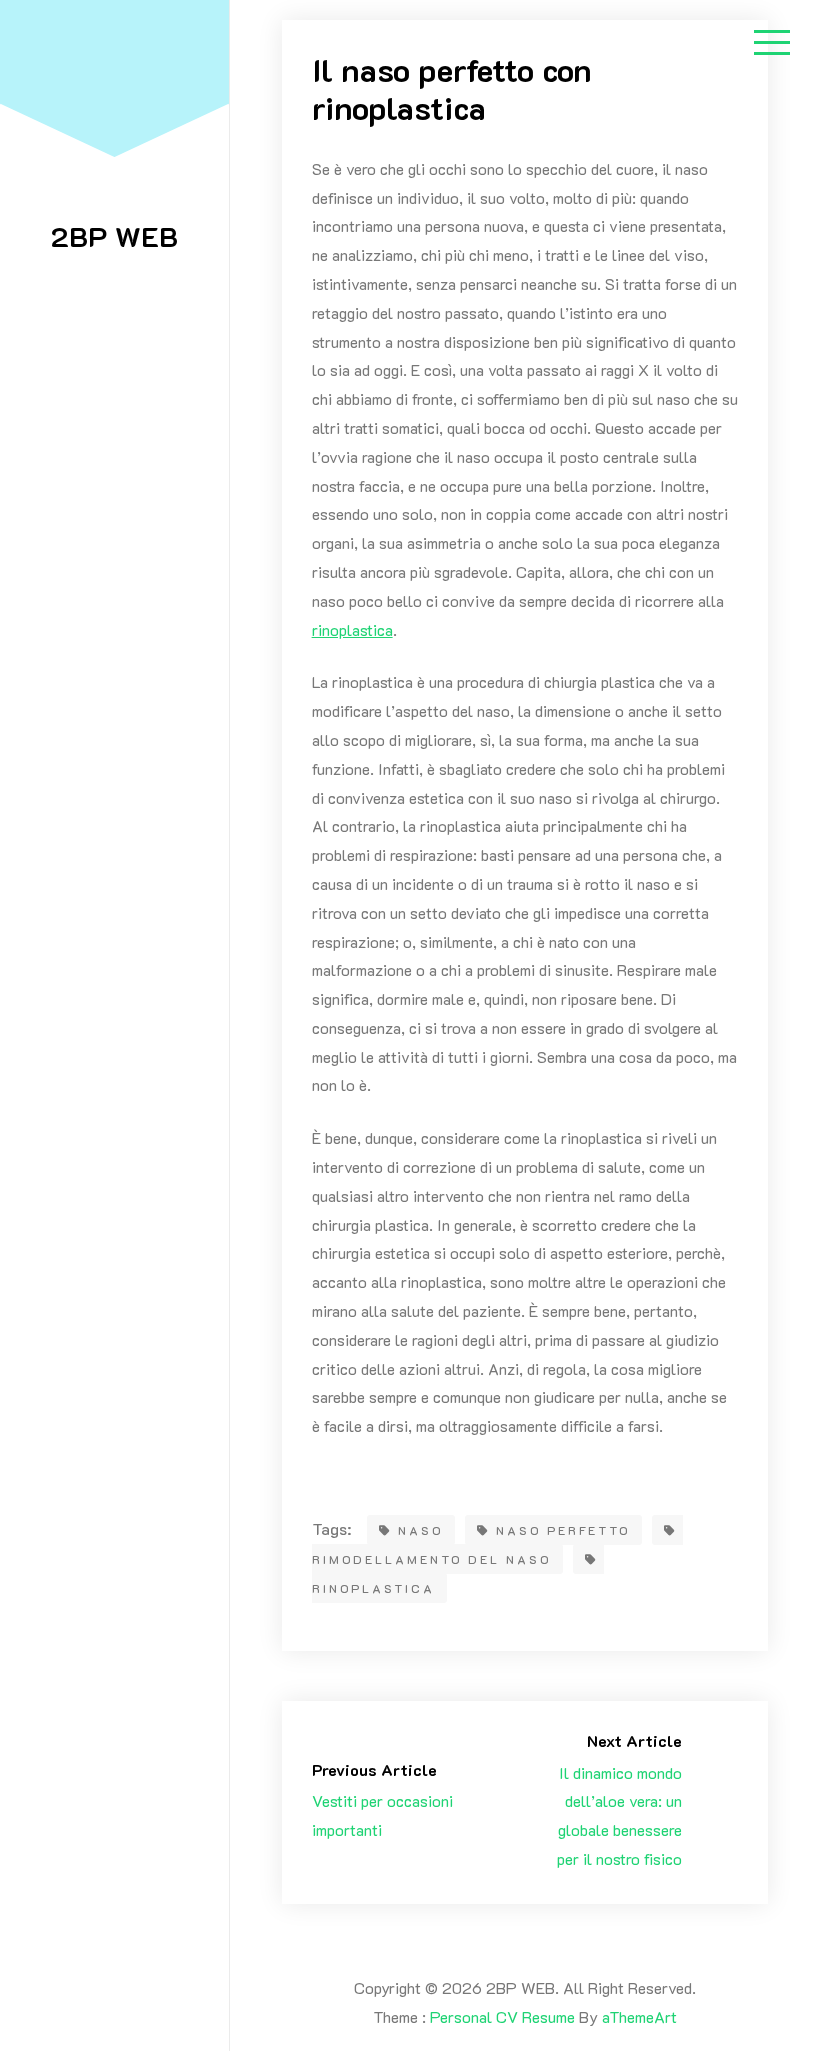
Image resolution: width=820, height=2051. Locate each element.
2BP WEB (114, 236)
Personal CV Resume (502, 2016)
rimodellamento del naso (431, 1559)
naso (420, 1530)
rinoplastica (352, 629)
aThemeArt (639, 2016)
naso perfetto (563, 1530)
